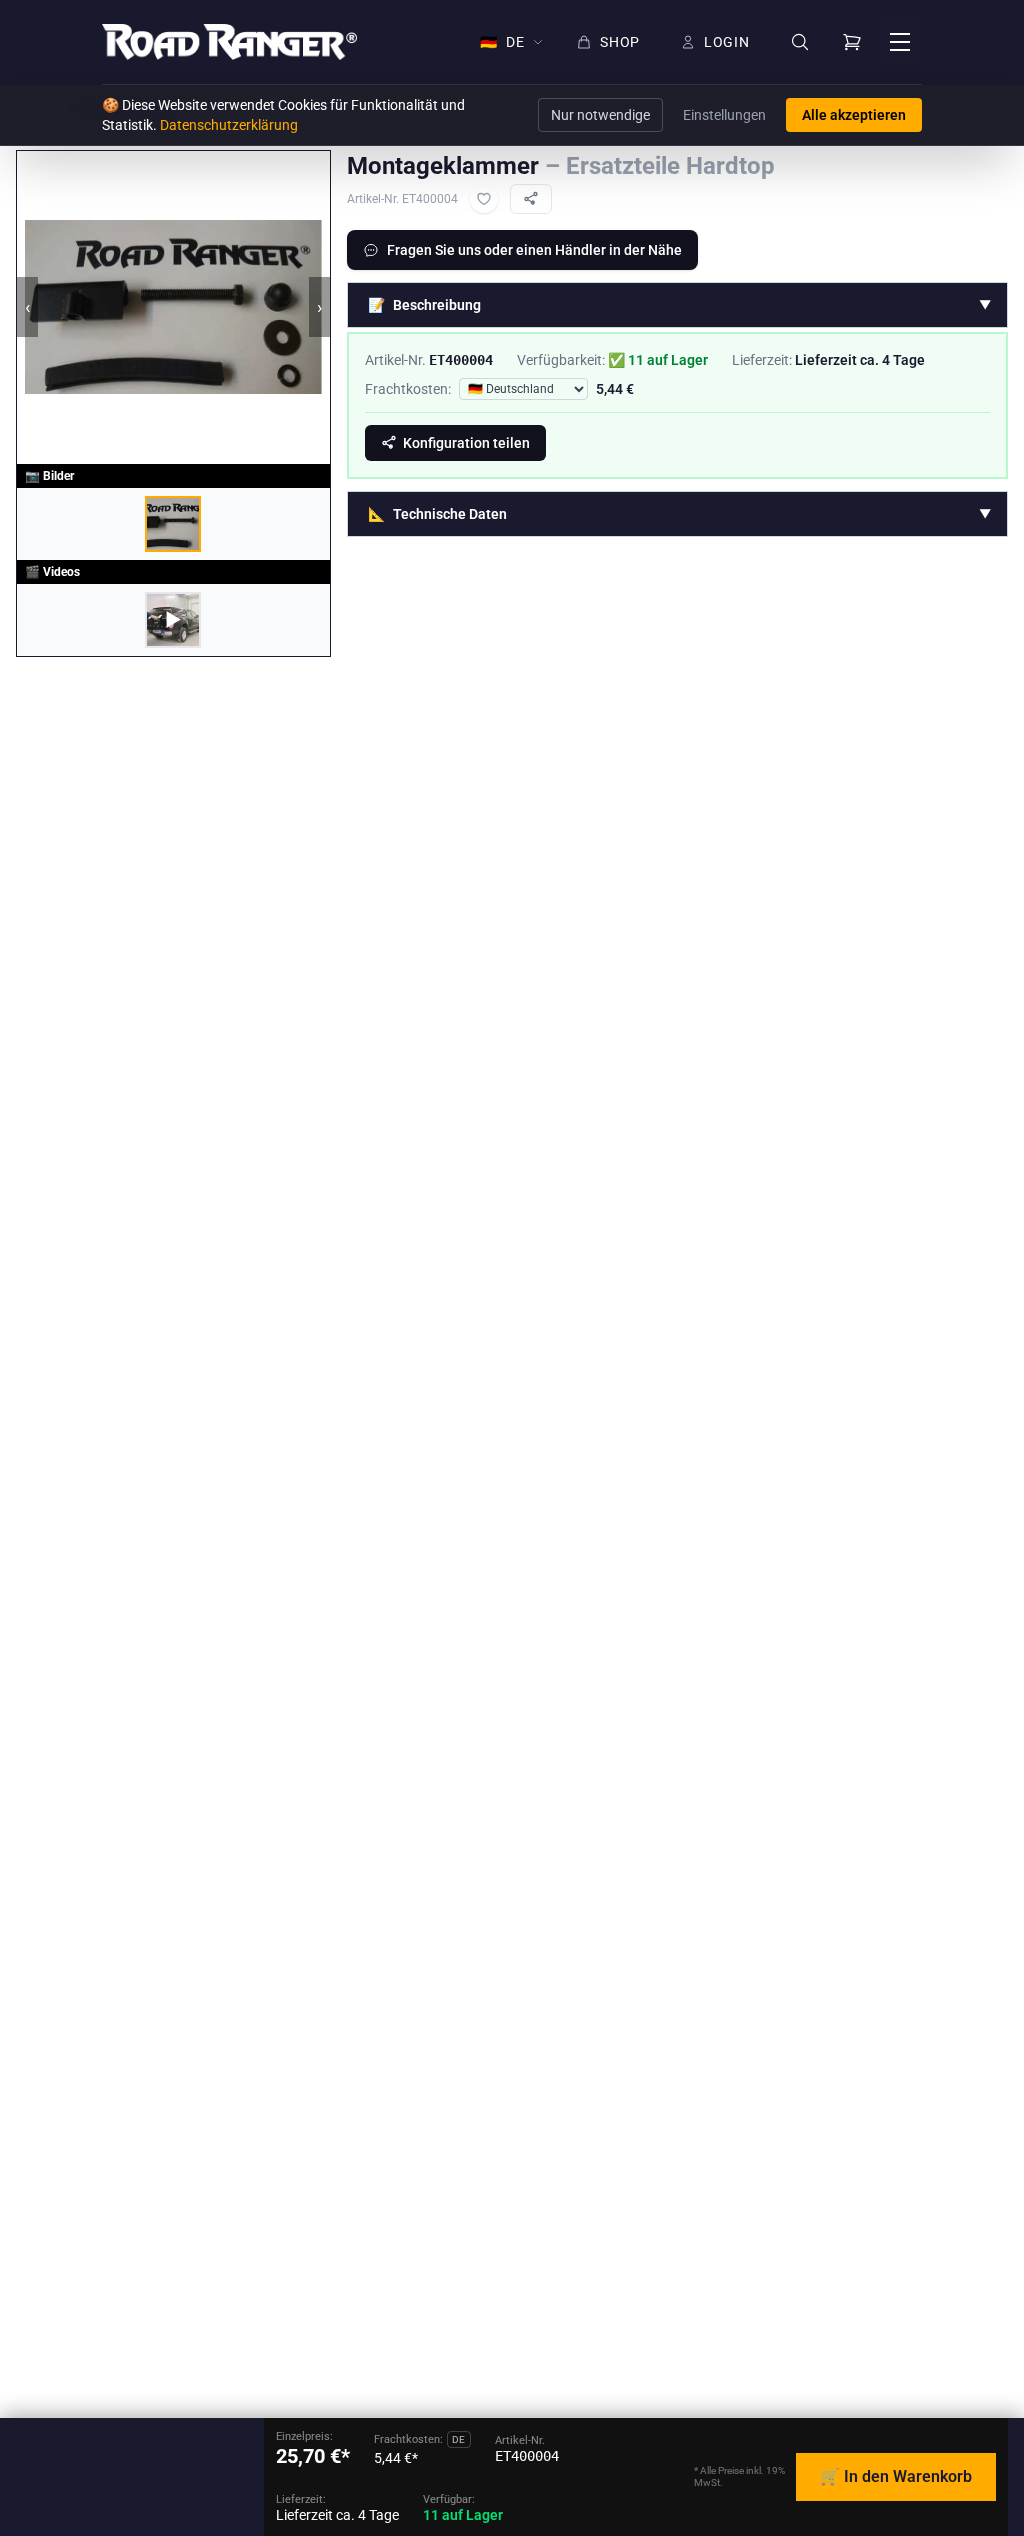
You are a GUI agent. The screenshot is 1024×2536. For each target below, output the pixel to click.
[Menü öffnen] (900, 42)
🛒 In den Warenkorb (896, 2476)
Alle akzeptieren (854, 115)
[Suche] (800, 42)
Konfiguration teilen (466, 443)
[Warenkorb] (852, 42)
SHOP (620, 42)
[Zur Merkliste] (484, 199)
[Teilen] (531, 199)
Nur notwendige (600, 115)
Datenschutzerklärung (229, 125)
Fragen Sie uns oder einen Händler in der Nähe (534, 250)
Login (727, 42)
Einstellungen (724, 115)
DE (502, 42)
